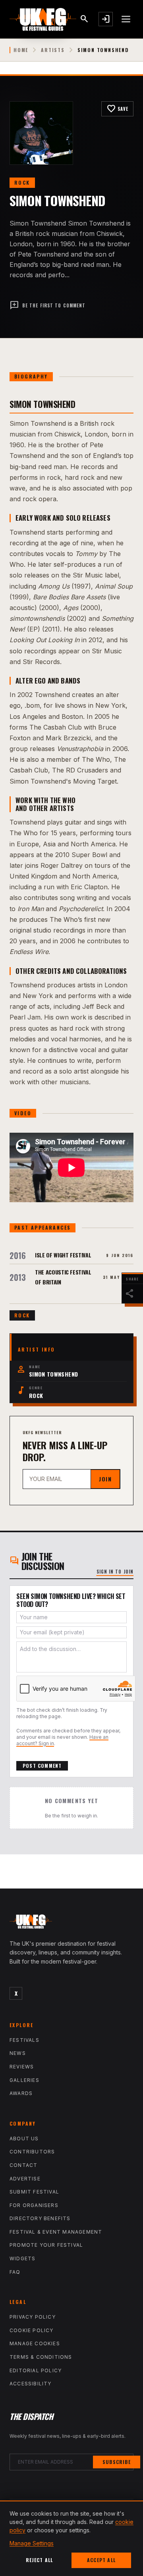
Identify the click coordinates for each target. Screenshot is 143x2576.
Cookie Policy (32, 2330)
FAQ (15, 2272)
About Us (24, 2139)
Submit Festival (34, 2192)
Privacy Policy (33, 2317)
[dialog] (71, 2538)
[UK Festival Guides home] (71, 1923)
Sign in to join (115, 1572)
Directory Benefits (40, 2218)
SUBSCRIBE (117, 2462)
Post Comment (42, 1766)
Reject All (40, 2560)
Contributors (32, 2152)
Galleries (24, 2080)
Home (21, 50)
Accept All (101, 2560)
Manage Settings (32, 2543)
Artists (53, 50)
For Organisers (34, 2205)
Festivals (24, 2040)
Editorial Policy (36, 2370)
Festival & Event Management (56, 2232)
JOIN (105, 1479)
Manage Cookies (35, 2343)
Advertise (25, 2179)
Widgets (22, 2258)
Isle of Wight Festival (63, 1255)
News (18, 2053)
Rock (22, 182)
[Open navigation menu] (126, 19)
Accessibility (31, 2384)
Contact (23, 2165)
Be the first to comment (47, 305)
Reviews (22, 2067)
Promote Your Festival (46, 2245)
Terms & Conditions (41, 2357)
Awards (21, 2093)
